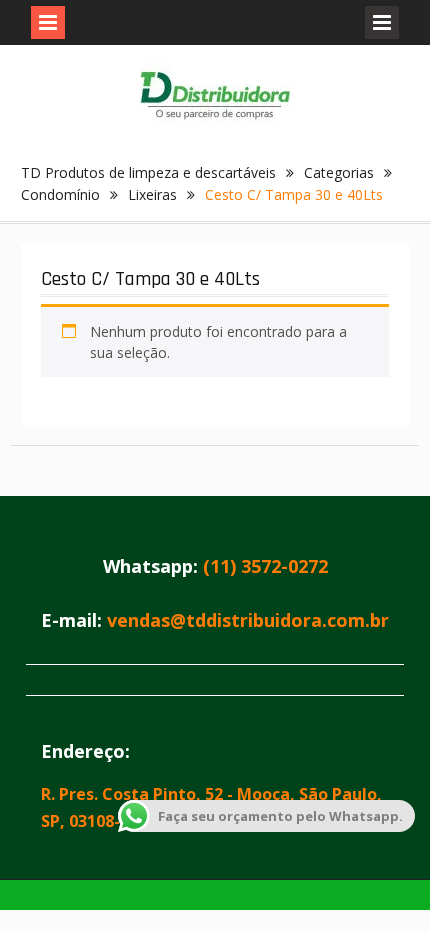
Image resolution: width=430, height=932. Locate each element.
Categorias (339, 172)
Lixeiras (152, 194)
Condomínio (60, 194)
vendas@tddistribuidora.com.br (248, 620)
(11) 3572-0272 (265, 566)
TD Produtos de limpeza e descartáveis (148, 172)
